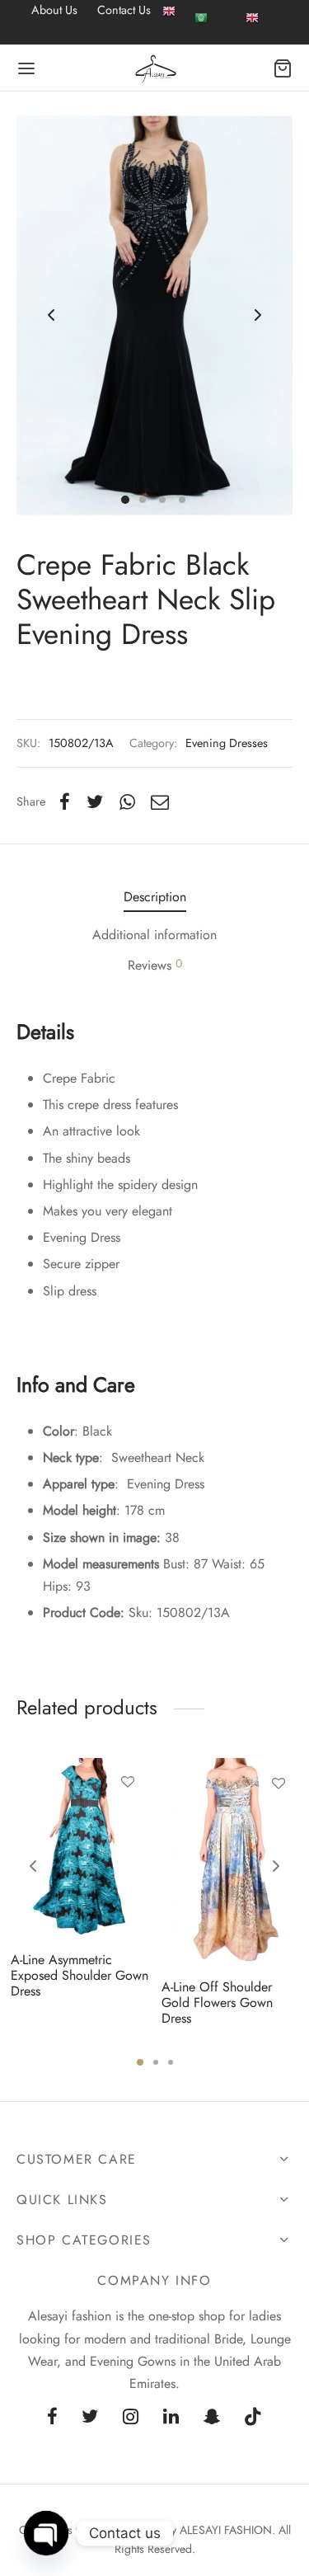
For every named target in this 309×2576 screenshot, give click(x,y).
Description (155, 897)
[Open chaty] (46, 2533)
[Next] (276, 1866)
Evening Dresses (227, 743)
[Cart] (283, 68)
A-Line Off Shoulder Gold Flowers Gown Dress (217, 2003)
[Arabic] (201, 16)
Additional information (154, 935)
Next (258, 316)
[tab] (154, 897)
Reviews (155, 965)
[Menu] (26, 68)
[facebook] (52, 2418)
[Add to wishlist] (127, 1782)
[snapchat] (212, 2418)
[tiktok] (254, 2418)
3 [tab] (171, 2062)
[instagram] (131, 2418)
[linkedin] (171, 2418)
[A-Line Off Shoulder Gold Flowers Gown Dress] (231, 1862)
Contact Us (124, 10)
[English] (169, 22)
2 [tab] (156, 2062)
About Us (54, 10)
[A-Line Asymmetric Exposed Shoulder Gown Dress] (80, 1848)
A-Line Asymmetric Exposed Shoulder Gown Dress (80, 1975)
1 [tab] (140, 2062)
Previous (51, 316)
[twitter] (90, 2418)
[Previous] (33, 1866)
